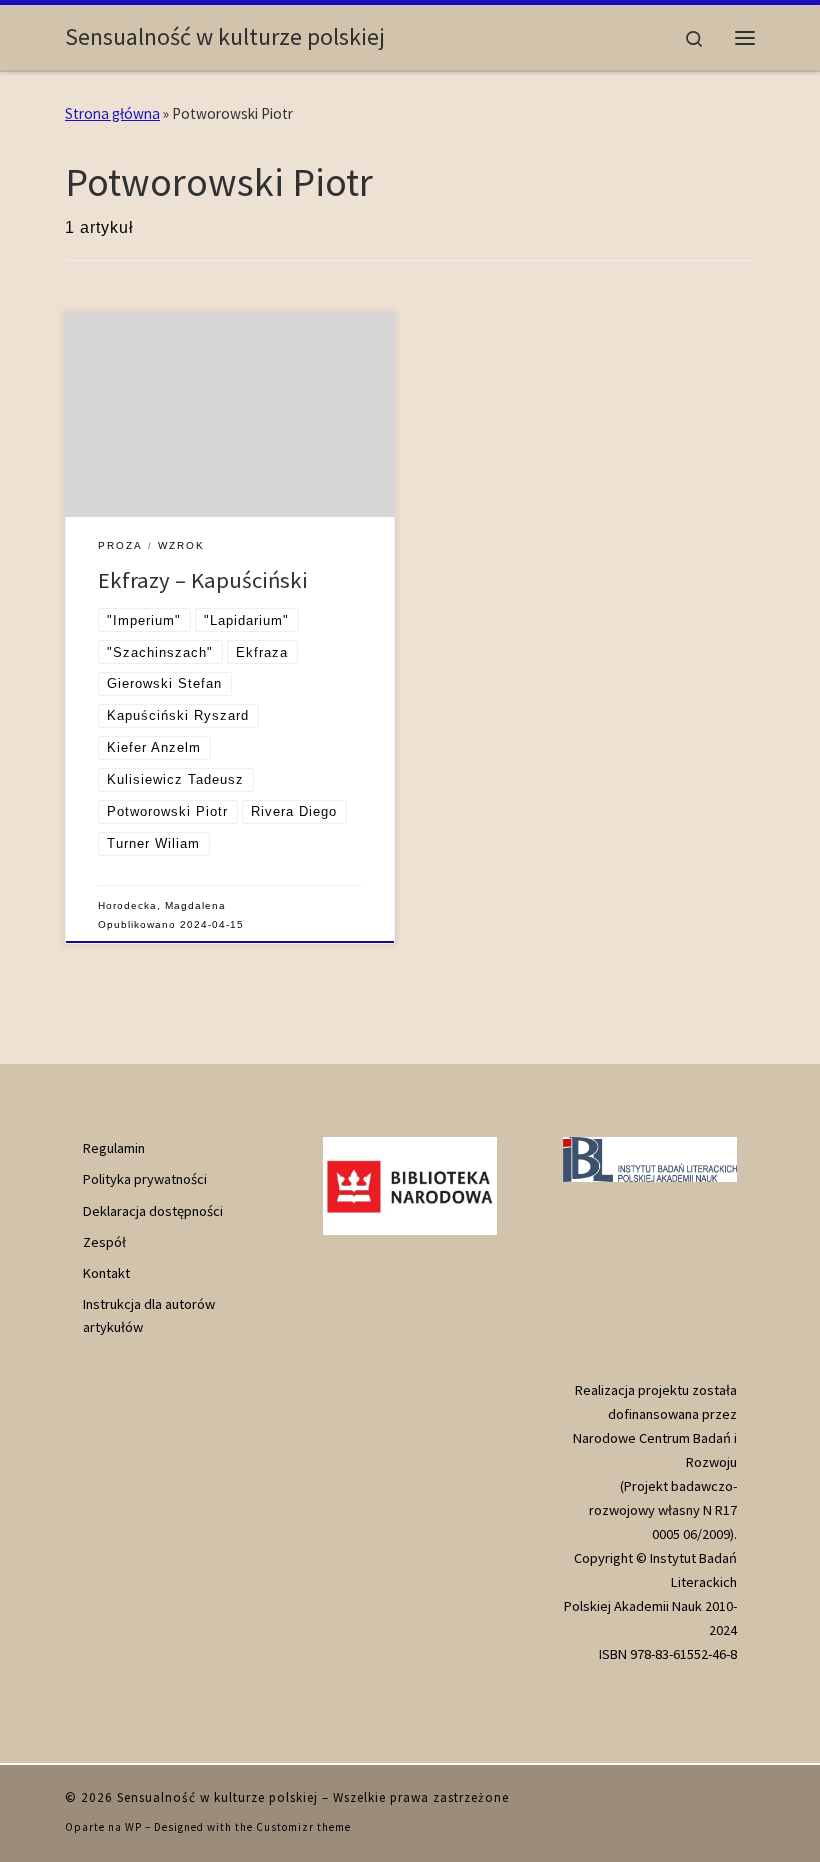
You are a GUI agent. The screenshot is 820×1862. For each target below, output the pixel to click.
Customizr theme (303, 1827)
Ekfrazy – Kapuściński (203, 580)
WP (133, 1827)
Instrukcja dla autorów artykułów (149, 1315)
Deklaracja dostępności (153, 1211)
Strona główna (112, 113)
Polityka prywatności (145, 1179)
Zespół (104, 1242)
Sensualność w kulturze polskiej (217, 1797)
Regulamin (114, 1148)
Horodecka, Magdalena (162, 905)
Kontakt (106, 1273)
